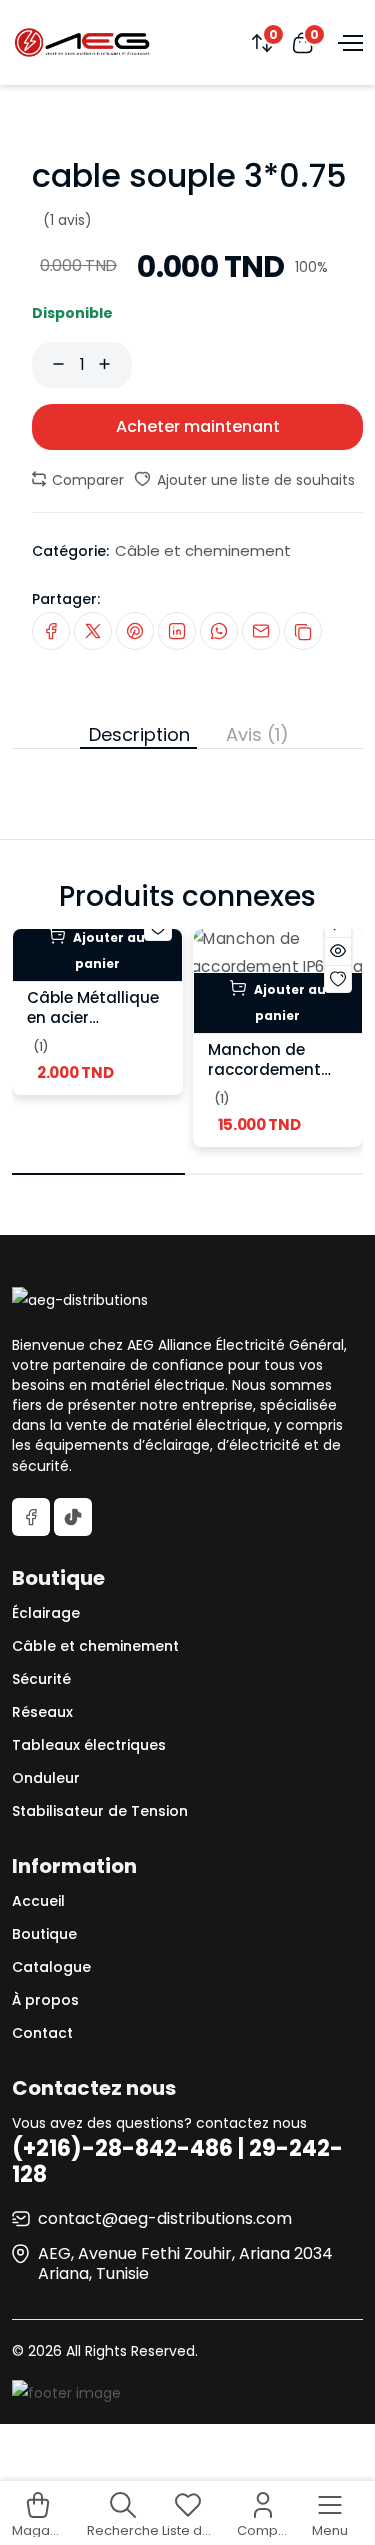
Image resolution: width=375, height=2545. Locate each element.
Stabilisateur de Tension (100, 1811)
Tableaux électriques (89, 1745)
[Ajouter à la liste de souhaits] (338, 979)
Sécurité (41, 1679)
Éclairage (46, 1613)
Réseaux (42, 1712)
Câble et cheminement (203, 550)
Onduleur (46, 1778)
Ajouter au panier (107, 950)
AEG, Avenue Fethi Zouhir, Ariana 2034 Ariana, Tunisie (185, 2263)
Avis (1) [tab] (257, 734)
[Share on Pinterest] (135, 631)
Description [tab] (139, 734)
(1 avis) (67, 220)
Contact (42, 2033)
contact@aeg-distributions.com (165, 2218)
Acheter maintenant (198, 426)
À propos (45, 2000)
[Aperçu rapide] (338, 951)
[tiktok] (73, 1517)
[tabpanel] (187, 759)
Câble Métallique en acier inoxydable (93, 1017)
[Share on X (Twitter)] (93, 631)
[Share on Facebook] (51, 631)
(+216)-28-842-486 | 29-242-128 (177, 2161)
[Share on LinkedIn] (177, 631)
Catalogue (51, 1967)
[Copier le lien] (303, 631)
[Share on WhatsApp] (219, 631)
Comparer (86, 480)
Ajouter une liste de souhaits (254, 480)
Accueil (38, 1901)
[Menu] (348, 42)
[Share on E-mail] (261, 631)
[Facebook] (31, 1517)
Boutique (44, 1934)
